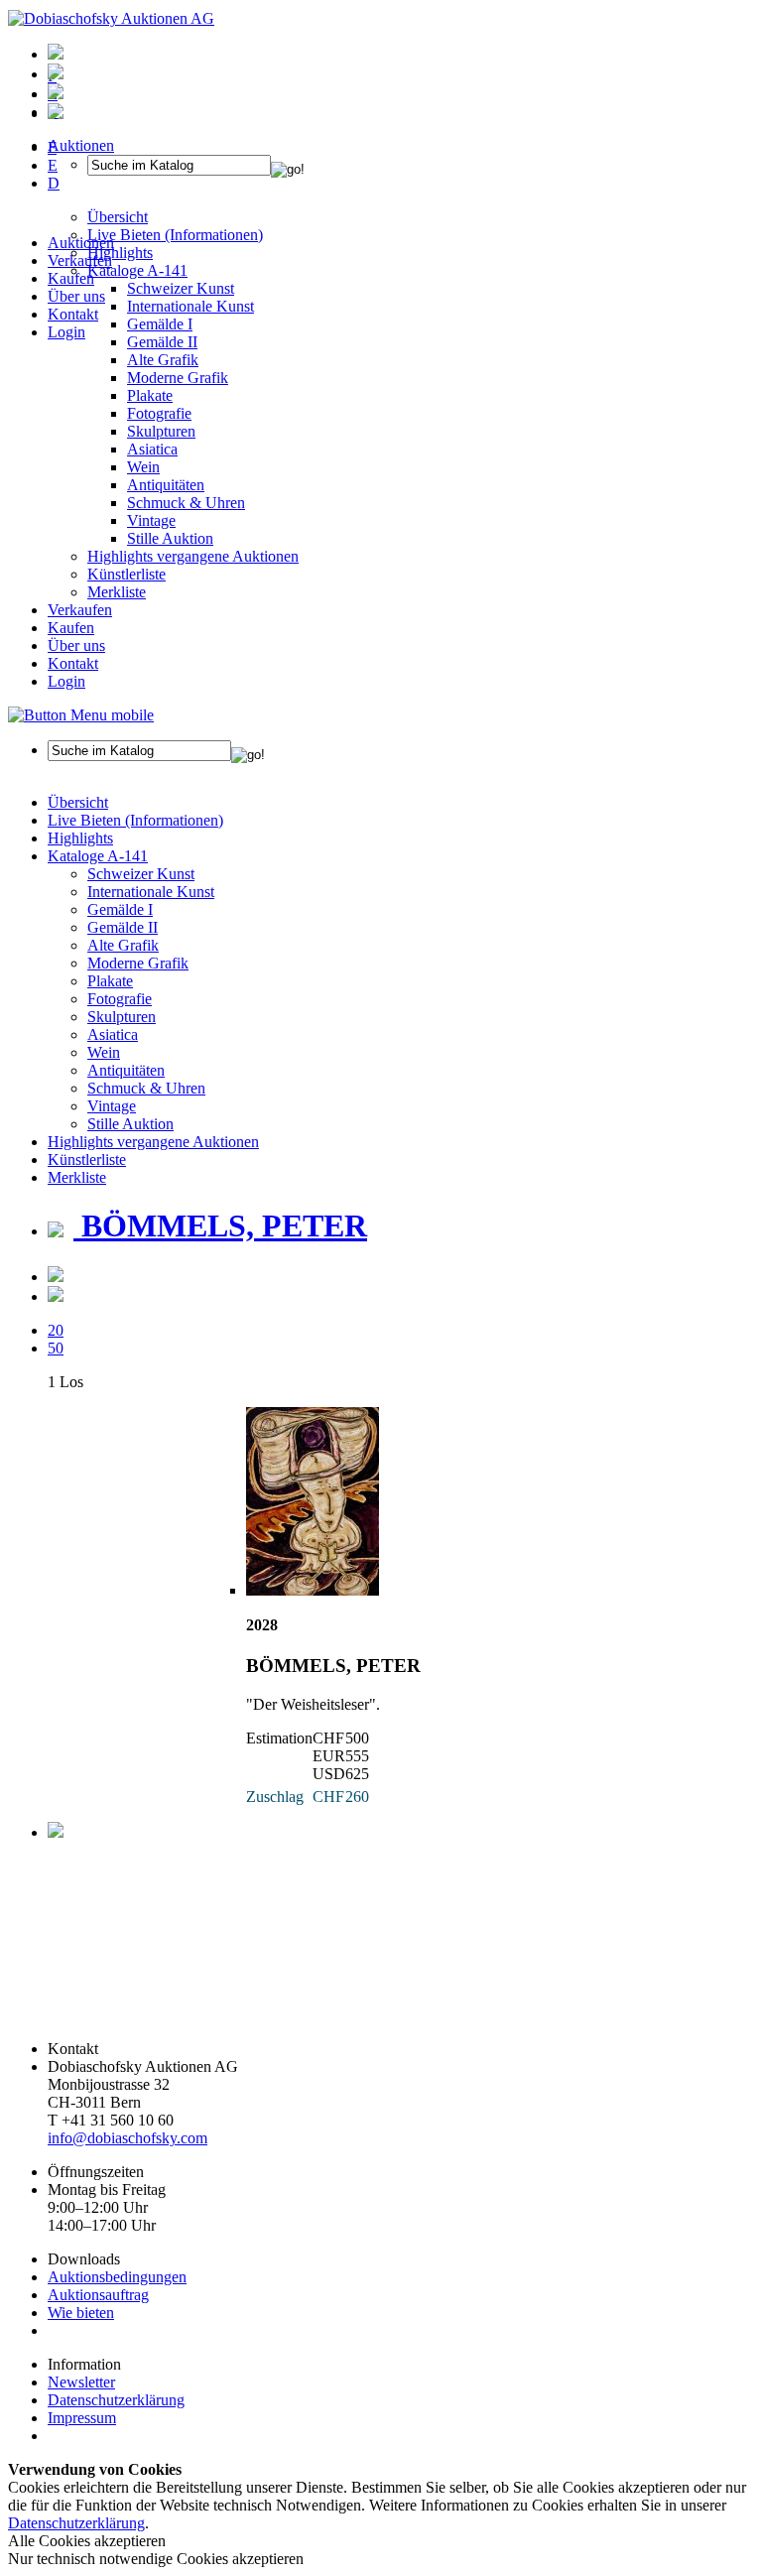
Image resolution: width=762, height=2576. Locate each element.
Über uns (76, 296)
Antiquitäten (166, 485)
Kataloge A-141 (98, 856)
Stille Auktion (170, 538)
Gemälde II (162, 342)
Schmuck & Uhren (186, 503)
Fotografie (159, 413)
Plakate (150, 395)
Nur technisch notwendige (156, 2559)
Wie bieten (81, 2313)
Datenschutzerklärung (116, 2400)
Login (66, 332)
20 (56, 1330)
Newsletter (81, 2382)
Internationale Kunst (151, 892)
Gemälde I (120, 909)
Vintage (151, 520)
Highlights (80, 838)
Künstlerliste (127, 574)
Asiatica (152, 449)
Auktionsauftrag (98, 2295)
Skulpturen (161, 431)
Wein (143, 467)
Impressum (82, 2418)
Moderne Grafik (178, 378)
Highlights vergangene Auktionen (193, 556)
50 (56, 1348)
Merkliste (117, 592)
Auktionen (81, 243)
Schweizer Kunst (141, 874)
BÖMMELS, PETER (220, 1225)
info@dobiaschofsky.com (127, 2138)
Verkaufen (80, 260)
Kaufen (71, 278)
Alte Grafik (163, 360)
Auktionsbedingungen (117, 2277)
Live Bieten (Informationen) (135, 820)
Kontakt (73, 314)
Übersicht (78, 802)
